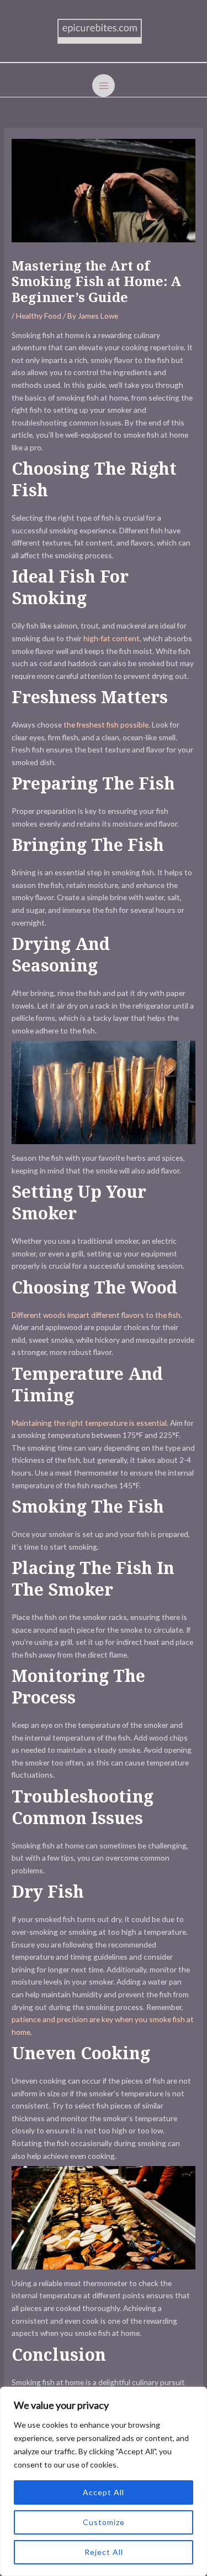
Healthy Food (39, 316)
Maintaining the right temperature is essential (89, 1423)
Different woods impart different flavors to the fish (96, 1315)
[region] (104, 2481)
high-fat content (112, 638)
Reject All (104, 2552)
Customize (104, 2522)
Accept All (104, 2492)
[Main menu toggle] (104, 85)
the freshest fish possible (106, 724)
